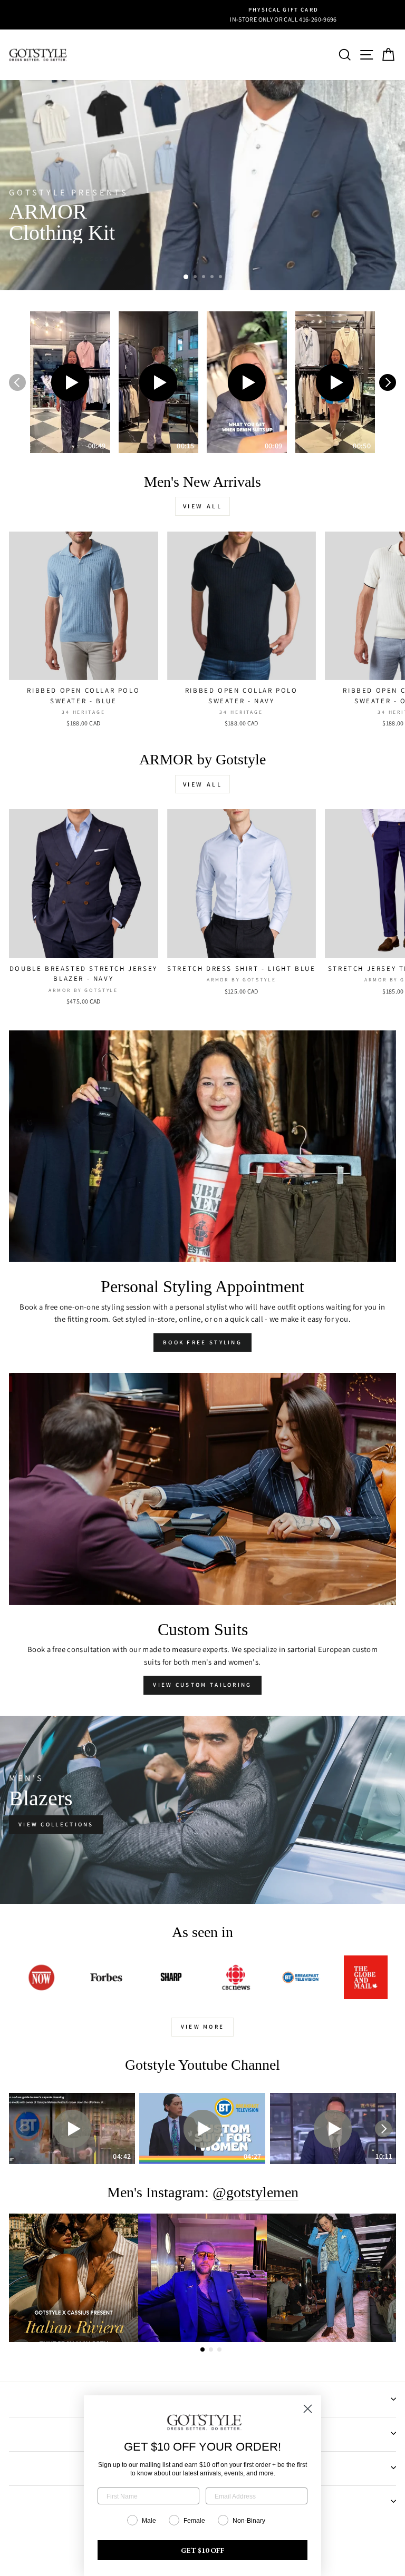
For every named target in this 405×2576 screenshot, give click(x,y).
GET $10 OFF (203, 2550)
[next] (388, 382)
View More (203, 2027)
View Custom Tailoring (202, 1685)
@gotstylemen (255, 2193)
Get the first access (64, 259)
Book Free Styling (202, 1342)
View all (203, 506)
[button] (70, 382)
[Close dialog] (308, 2409)
